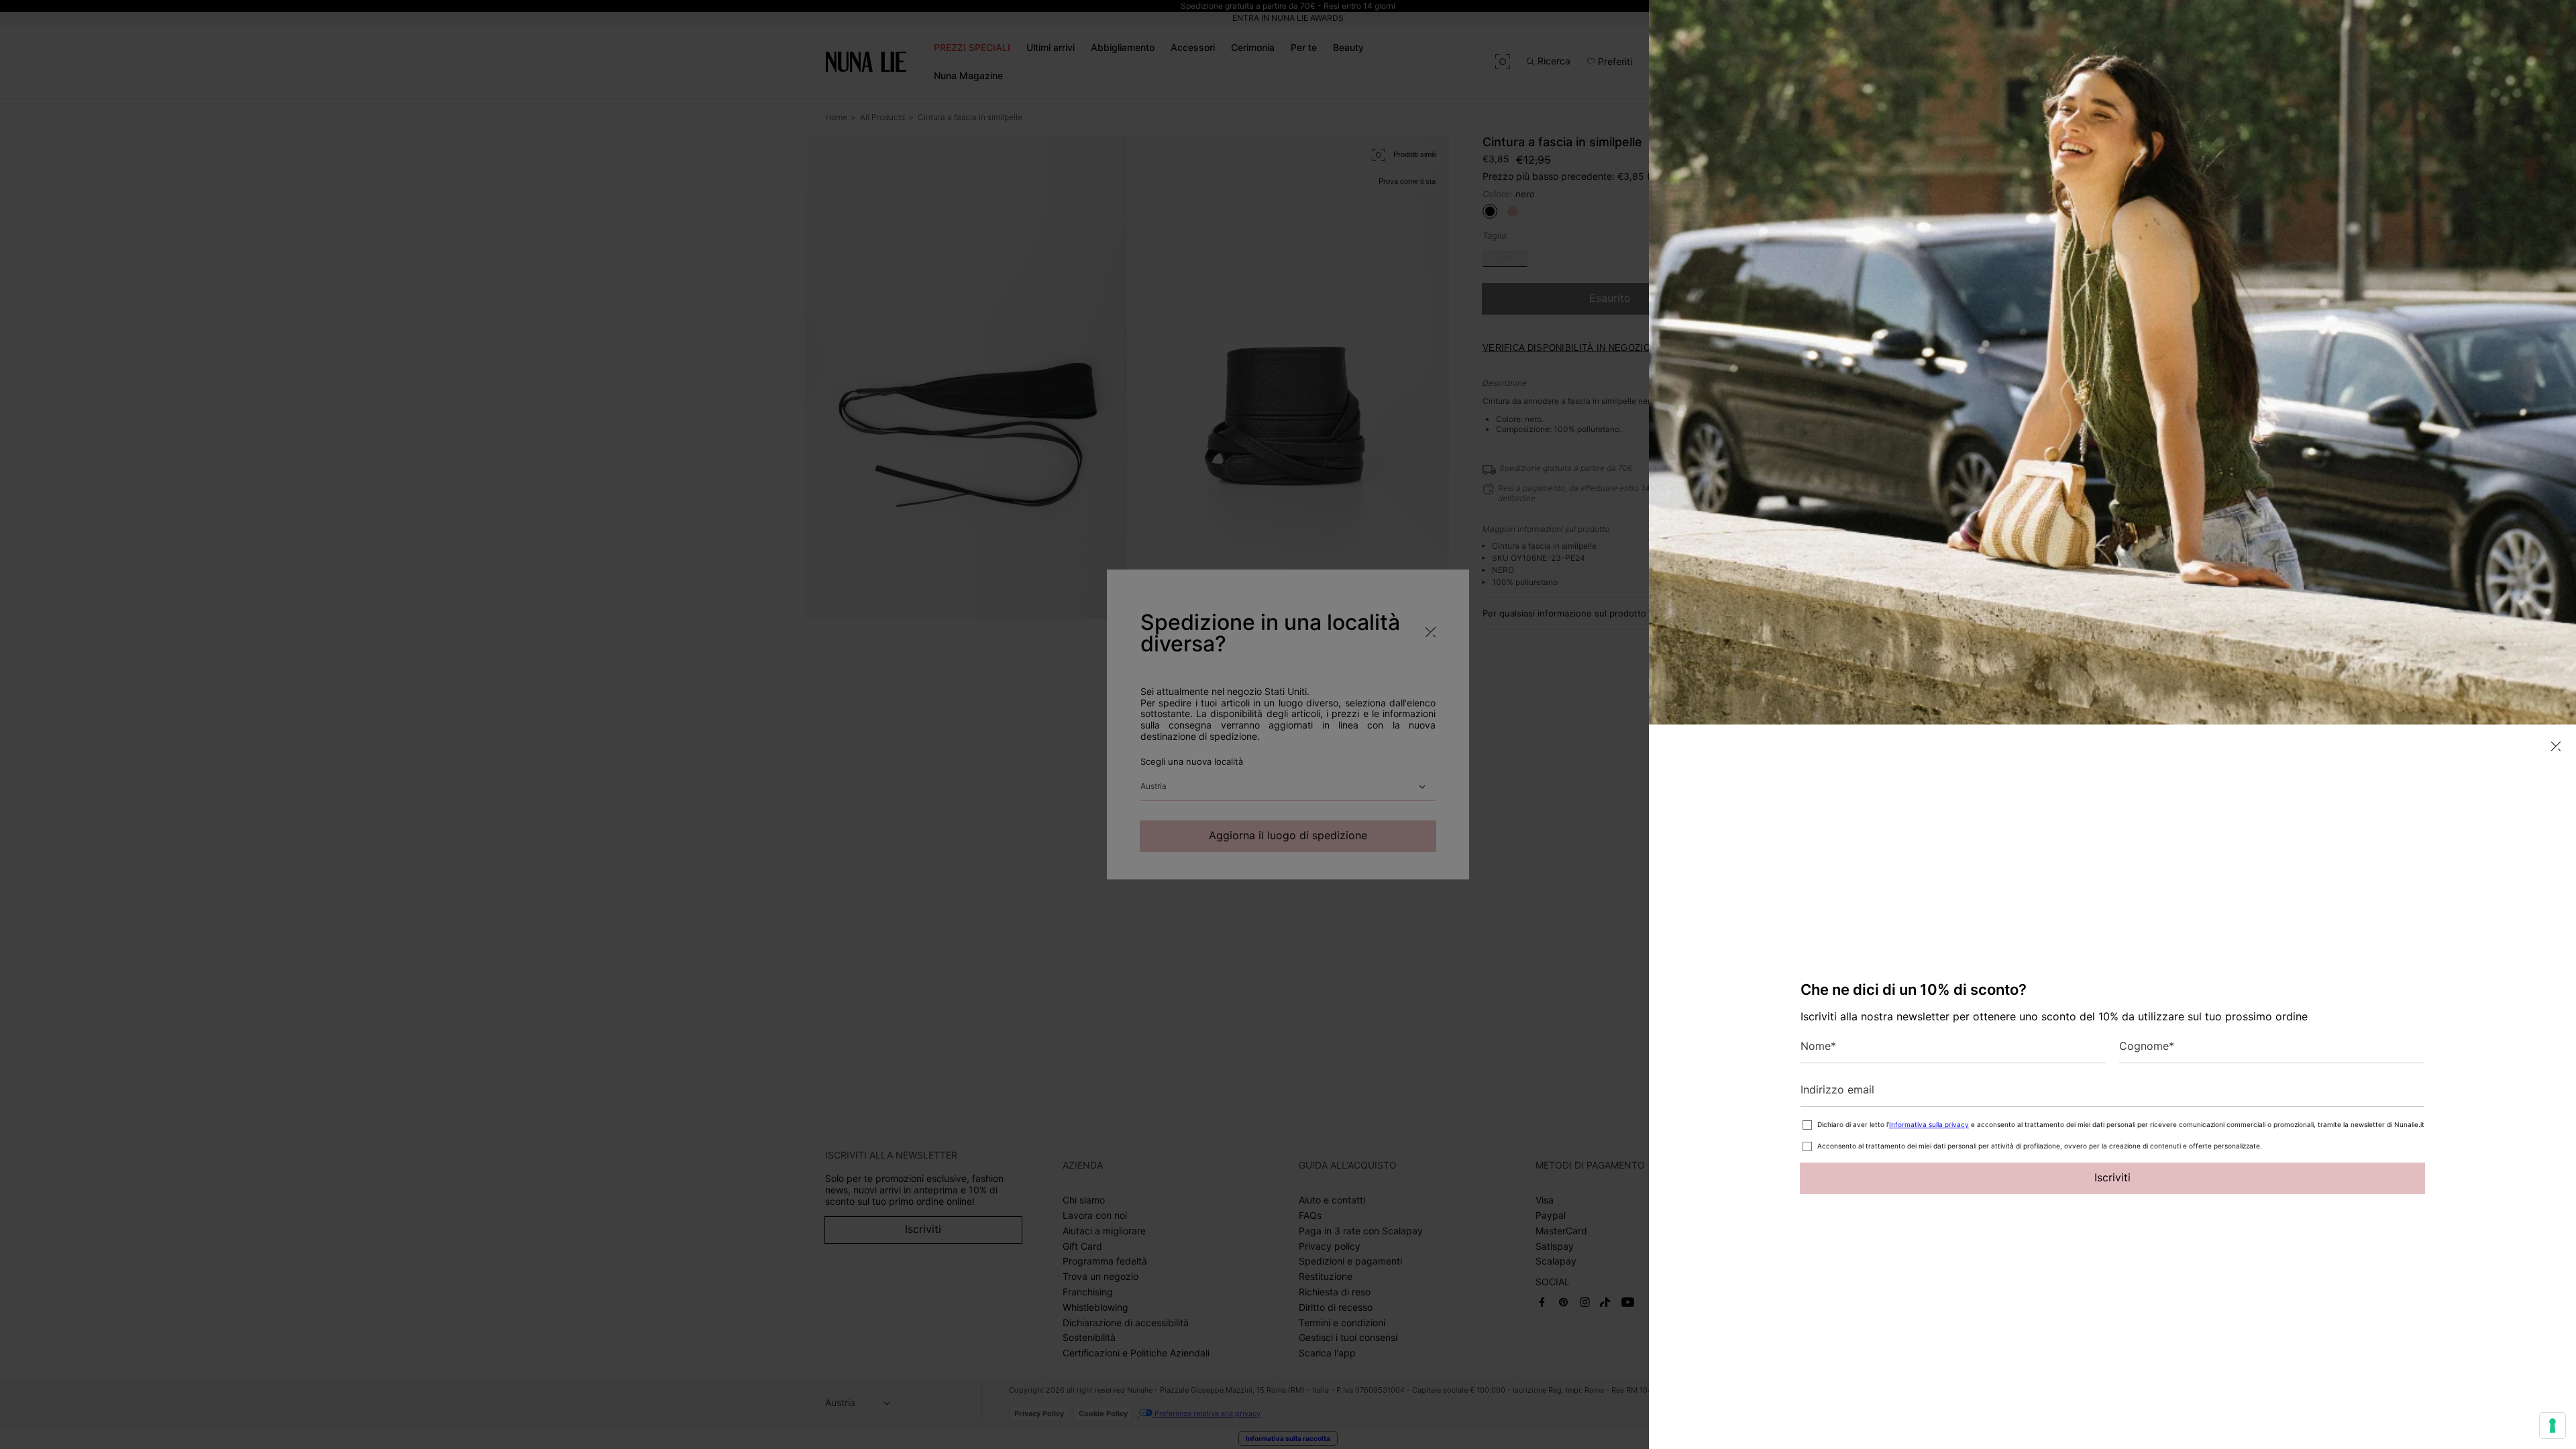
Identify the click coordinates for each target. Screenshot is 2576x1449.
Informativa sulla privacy (1929, 1124)
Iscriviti (2112, 1177)
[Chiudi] (2556, 746)
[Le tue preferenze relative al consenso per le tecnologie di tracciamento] (2553, 1426)
